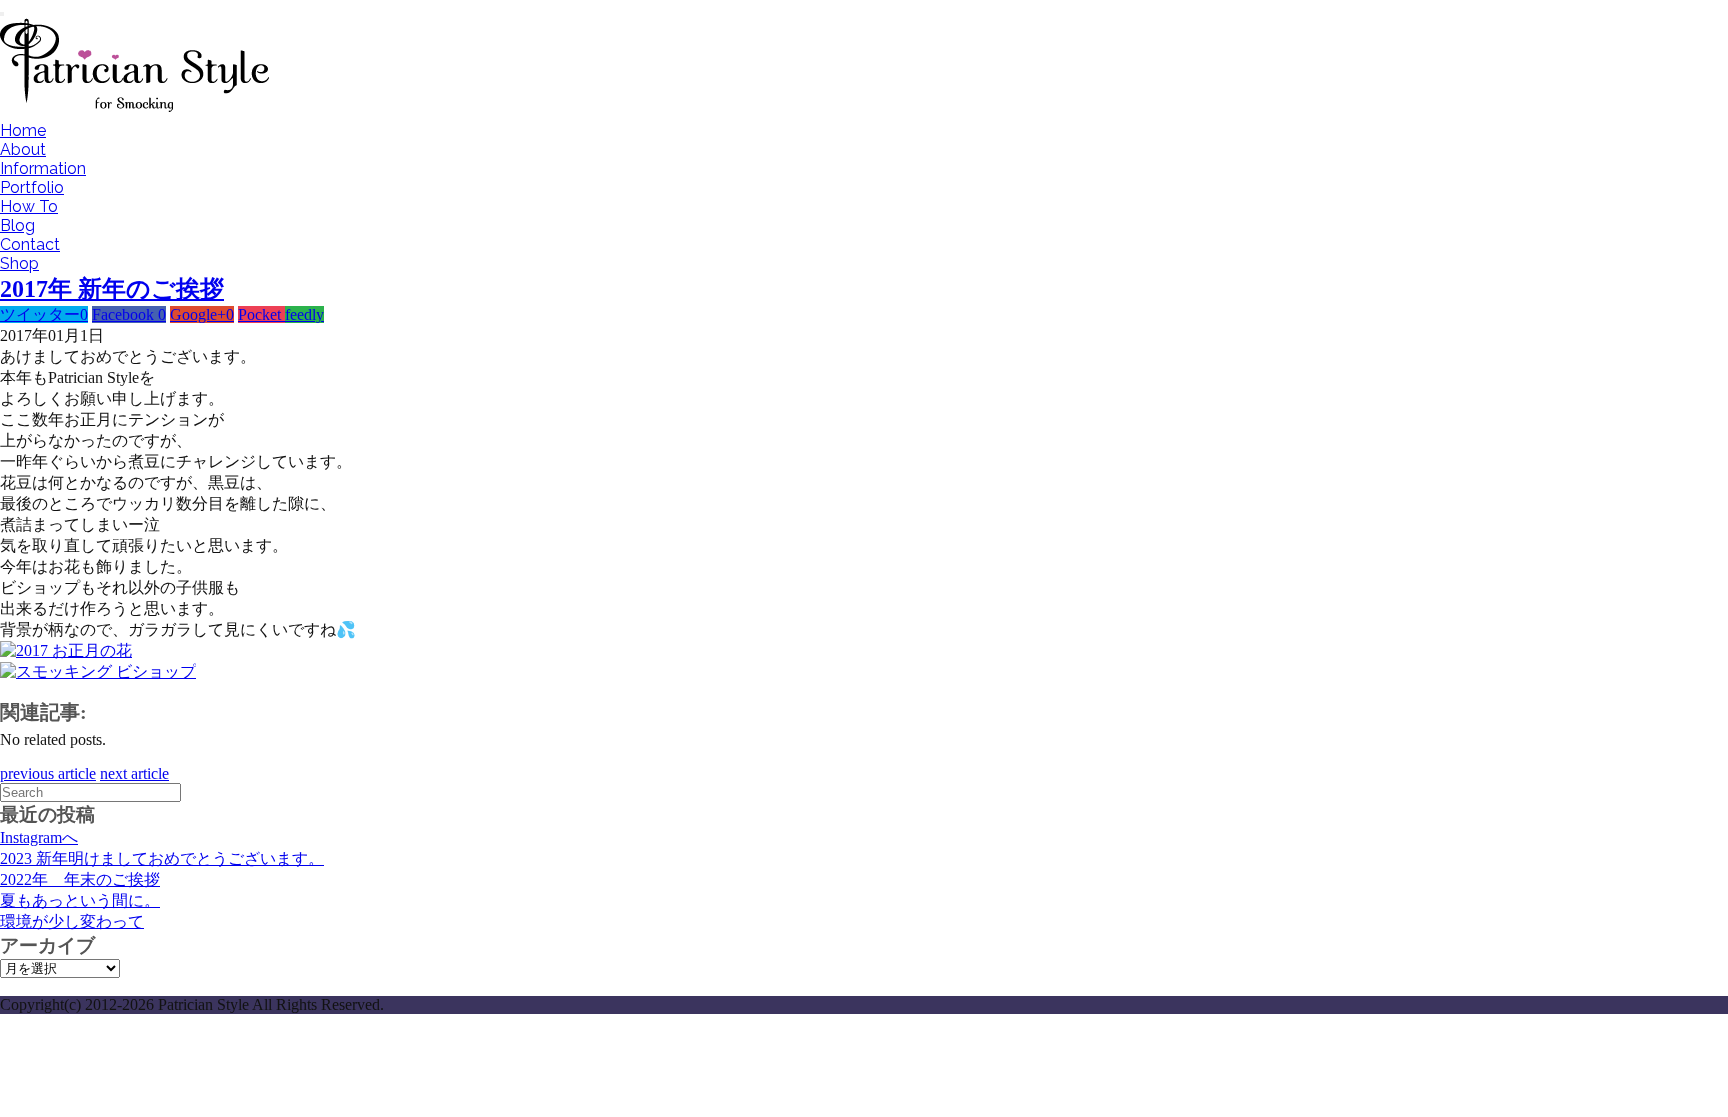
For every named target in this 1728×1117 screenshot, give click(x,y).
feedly (304, 314)
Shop (19, 263)
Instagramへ (39, 837)
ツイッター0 (44, 314)
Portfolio (32, 187)
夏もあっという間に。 (80, 900)
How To (29, 206)
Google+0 (202, 314)
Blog (17, 225)
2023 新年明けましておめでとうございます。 (162, 858)
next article (134, 773)
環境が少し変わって (72, 921)
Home (23, 130)
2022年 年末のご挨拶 (80, 879)
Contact (30, 244)
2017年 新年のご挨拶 (112, 289)
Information (43, 168)
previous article (48, 773)
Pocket (261, 314)
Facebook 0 (129, 314)
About (23, 149)
